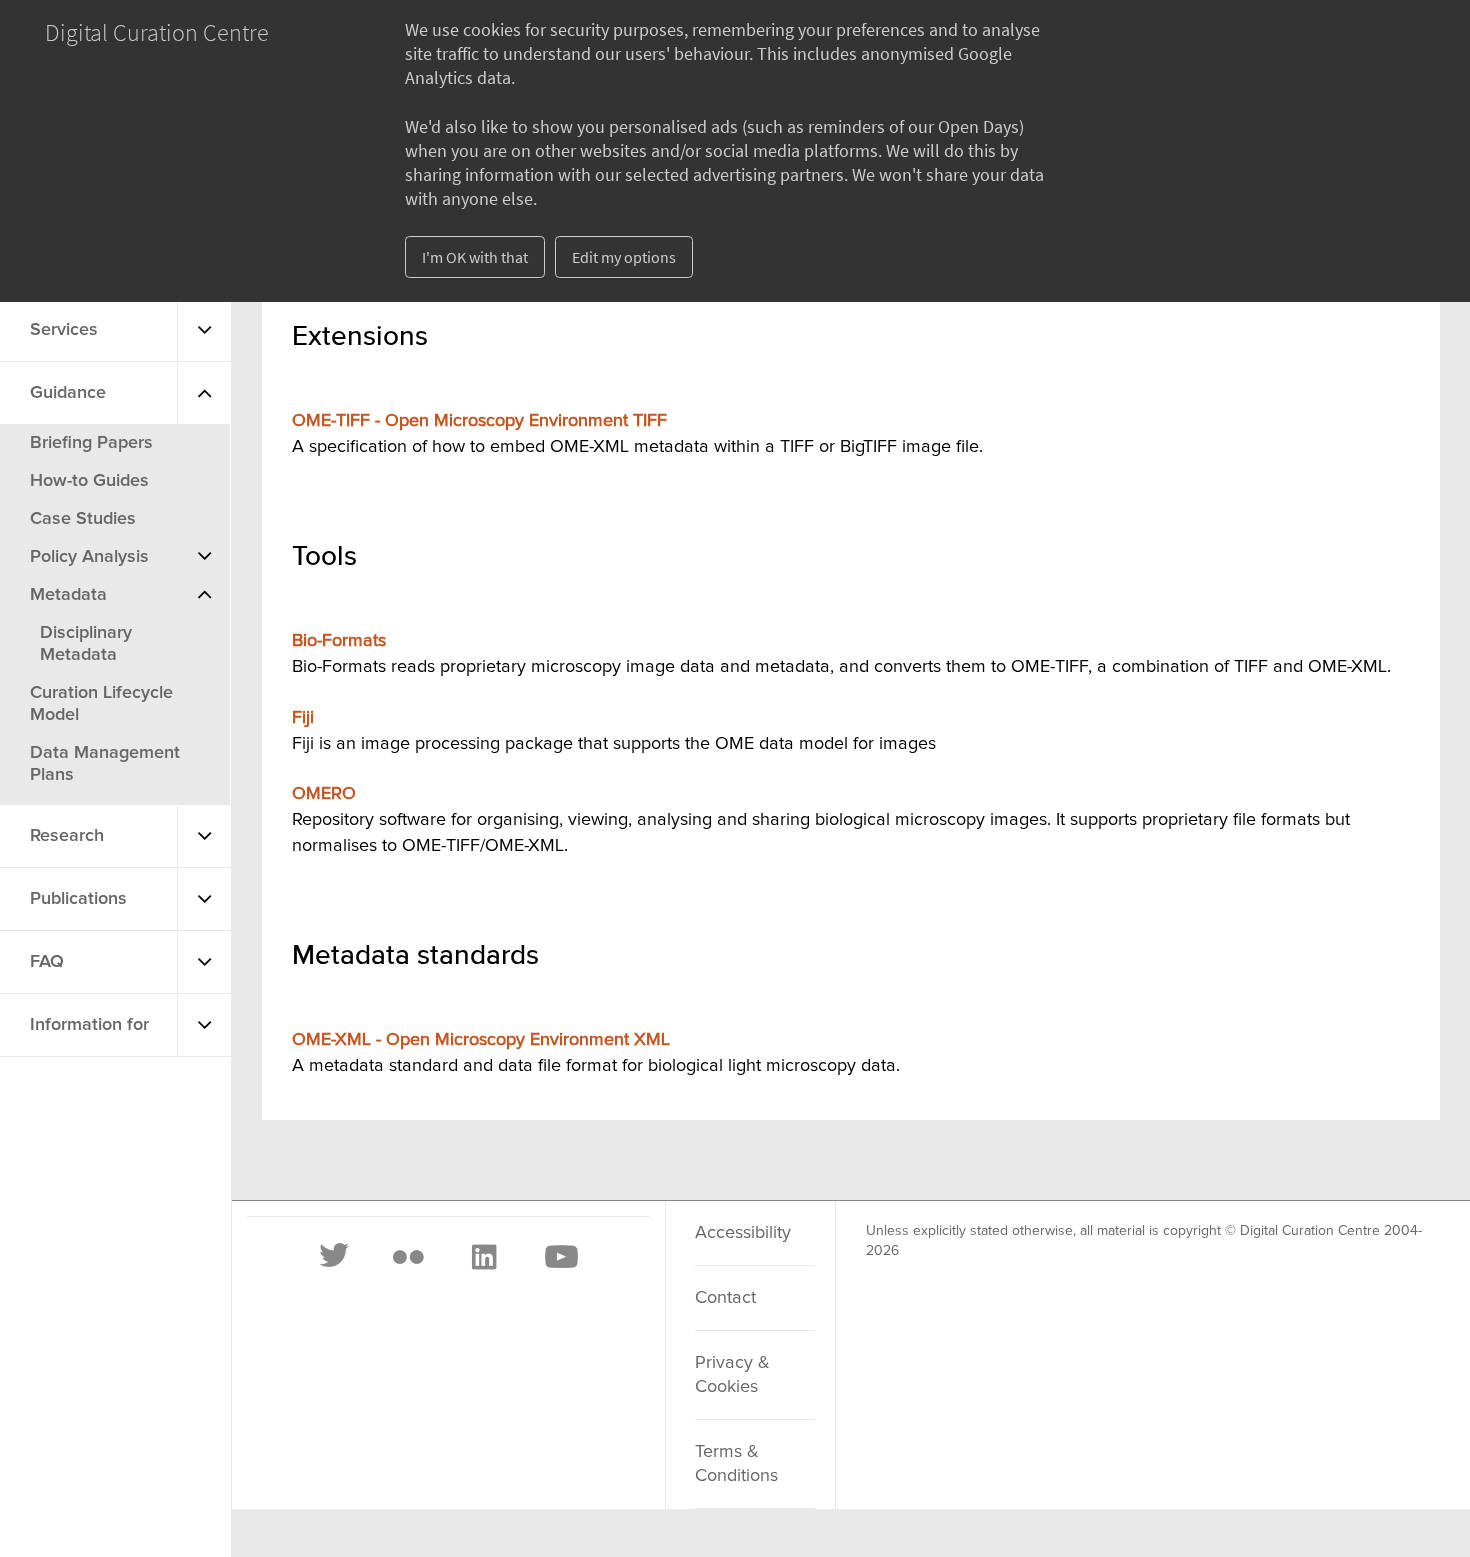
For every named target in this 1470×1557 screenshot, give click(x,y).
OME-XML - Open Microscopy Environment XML (481, 1040)
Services (64, 330)
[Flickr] (408, 1257)
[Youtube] (560, 1257)
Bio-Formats (339, 641)
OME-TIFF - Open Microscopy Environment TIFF (479, 421)
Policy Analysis (89, 557)
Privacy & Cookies (732, 1375)
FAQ (47, 962)
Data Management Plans (105, 764)
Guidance (68, 393)
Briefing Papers (91, 443)
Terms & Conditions (736, 1464)
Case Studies (83, 519)
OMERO (324, 794)
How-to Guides (89, 481)
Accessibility (743, 1233)
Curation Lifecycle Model (101, 704)
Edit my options (624, 257)
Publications (78, 899)
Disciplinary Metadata (86, 644)
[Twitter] (335, 1257)
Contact (725, 1298)
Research (67, 836)
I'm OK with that (475, 257)
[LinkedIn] (483, 1257)
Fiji (303, 718)
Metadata (68, 595)
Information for (89, 1025)
